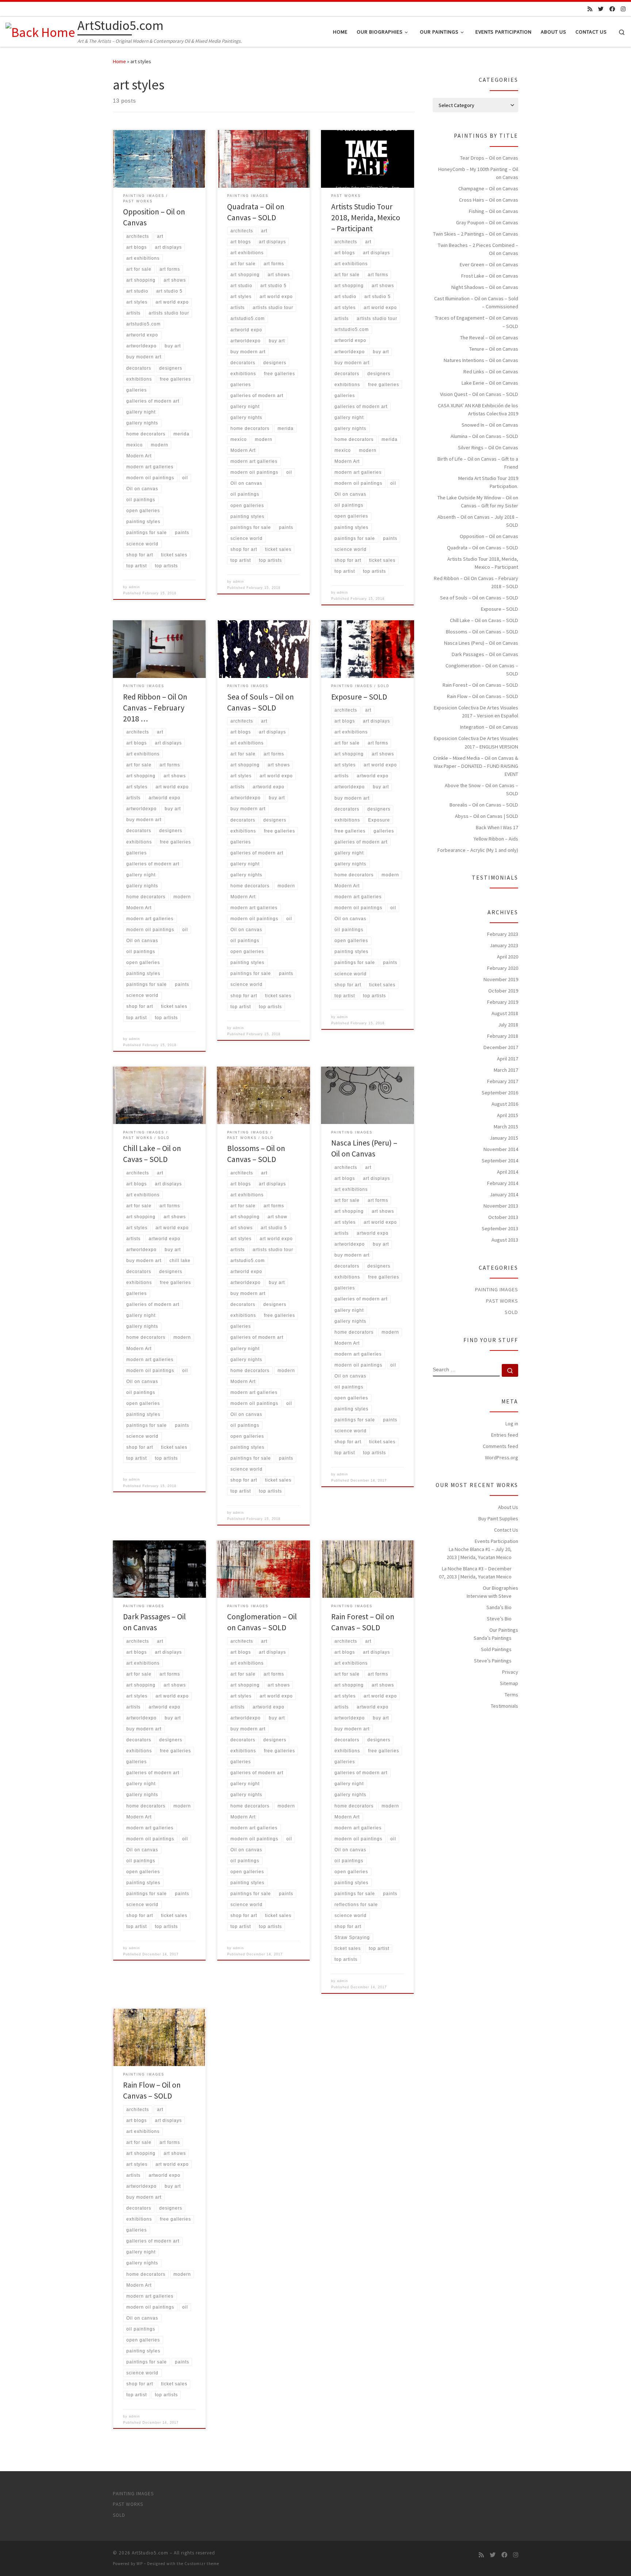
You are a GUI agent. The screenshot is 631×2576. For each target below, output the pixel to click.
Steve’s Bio (499, 1619)
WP (140, 2564)
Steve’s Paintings (493, 1661)
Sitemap (509, 1683)
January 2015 (504, 1138)
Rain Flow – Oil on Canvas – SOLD (483, 696)
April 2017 (508, 1059)
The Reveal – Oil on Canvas (489, 338)
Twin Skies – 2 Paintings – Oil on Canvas (476, 234)
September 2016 (500, 1093)
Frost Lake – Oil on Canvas (490, 276)
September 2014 (500, 1161)
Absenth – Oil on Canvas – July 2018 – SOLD (478, 521)
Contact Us (506, 1530)
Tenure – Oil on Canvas (494, 349)
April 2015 (508, 1115)
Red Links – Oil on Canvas (491, 371)
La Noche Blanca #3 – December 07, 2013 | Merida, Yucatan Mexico (475, 1573)
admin (134, 587)
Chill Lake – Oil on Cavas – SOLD (484, 620)
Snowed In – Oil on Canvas (490, 425)
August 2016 (505, 1104)
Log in (512, 1424)
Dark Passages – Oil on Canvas (485, 654)
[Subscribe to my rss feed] (590, 9)
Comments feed (500, 1446)
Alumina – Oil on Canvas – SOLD (484, 436)
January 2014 (504, 1194)
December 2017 (501, 1047)
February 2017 (503, 1081)
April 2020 (508, 957)
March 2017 (506, 1070)
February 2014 (503, 1183)
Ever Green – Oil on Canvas (489, 264)
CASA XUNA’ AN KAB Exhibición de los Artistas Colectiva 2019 (478, 409)
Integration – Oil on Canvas (489, 727)
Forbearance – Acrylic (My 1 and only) (478, 850)
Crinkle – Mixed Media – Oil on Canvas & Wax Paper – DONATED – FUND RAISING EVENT (476, 766)
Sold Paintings (496, 1649)
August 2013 (505, 1240)
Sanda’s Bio (499, 1607)
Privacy (510, 1672)
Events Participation (496, 1541)
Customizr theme (202, 2564)
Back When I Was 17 (497, 827)
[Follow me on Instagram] (623, 9)
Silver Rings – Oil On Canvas (488, 447)
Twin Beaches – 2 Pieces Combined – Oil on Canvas (478, 249)
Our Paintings (504, 1630)
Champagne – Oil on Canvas (488, 188)
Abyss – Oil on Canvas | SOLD (487, 816)
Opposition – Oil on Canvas (489, 536)
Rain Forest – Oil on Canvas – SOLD (480, 685)
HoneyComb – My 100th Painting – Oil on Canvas (478, 173)
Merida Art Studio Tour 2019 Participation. (488, 482)
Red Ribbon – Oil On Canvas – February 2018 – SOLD (476, 582)
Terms (511, 1695)
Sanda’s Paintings (493, 1638)
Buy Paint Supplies (498, 1518)
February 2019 (503, 1002)
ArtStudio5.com (150, 2553)
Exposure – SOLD (359, 697)
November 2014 (501, 1149)
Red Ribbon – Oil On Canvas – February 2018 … (155, 708)
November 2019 (501, 979)
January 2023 (504, 945)
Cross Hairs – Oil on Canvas (489, 200)
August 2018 (505, 1013)
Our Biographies (500, 1588)
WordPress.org (502, 1457)
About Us (508, 1507)
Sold (511, 1312)
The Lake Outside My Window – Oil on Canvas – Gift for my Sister (478, 502)
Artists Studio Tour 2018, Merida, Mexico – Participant (366, 218)
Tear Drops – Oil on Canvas (489, 158)
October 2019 (503, 991)
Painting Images (497, 1289)
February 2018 (503, 1036)
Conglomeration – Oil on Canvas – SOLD (482, 670)
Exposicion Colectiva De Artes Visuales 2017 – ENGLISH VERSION (476, 742)
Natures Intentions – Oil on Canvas (481, 360)
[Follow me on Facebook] (612, 9)
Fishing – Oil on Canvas (494, 211)
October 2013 (503, 1217)
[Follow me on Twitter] (601, 9)
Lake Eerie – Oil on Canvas (490, 383)
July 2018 (508, 1025)
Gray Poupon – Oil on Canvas (487, 222)
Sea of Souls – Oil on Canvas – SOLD (479, 598)
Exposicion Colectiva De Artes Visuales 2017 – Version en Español (476, 712)
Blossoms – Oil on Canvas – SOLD (482, 632)
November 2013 (501, 1206)
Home (119, 61)
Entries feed (505, 1435)
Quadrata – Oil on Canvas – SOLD (483, 548)
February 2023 (503, 934)
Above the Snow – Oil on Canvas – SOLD (481, 789)
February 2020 (503, 968)
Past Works (502, 1301)
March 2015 (506, 1127)
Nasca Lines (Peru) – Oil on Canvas (481, 643)
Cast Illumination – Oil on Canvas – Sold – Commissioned (476, 302)
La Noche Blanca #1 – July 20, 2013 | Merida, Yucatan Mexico (479, 1553)
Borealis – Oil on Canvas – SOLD (484, 805)
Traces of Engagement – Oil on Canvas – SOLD (477, 322)
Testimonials (504, 1706)
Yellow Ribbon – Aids (496, 839)
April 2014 (508, 1172)
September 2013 (500, 1228)
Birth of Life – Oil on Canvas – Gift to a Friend (478, 463)
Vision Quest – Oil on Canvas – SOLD (479, 394)
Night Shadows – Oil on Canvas (485, 287)
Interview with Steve (489, 1596)
